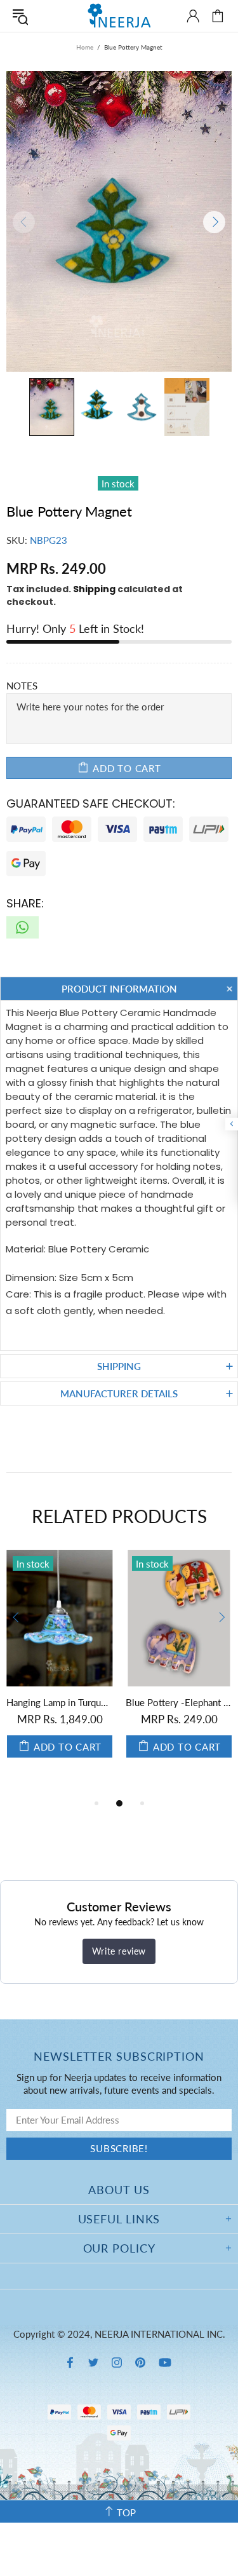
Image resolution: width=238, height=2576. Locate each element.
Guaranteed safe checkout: (91, 803)
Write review (119, 1951)
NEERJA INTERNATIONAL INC (119, 16)
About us (119, 2190)
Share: (25, 903)
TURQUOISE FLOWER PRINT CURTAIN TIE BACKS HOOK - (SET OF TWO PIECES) (87, 1702)
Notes (22, 686)
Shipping (94, 589)
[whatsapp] (23, 927)
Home (85, 47)
